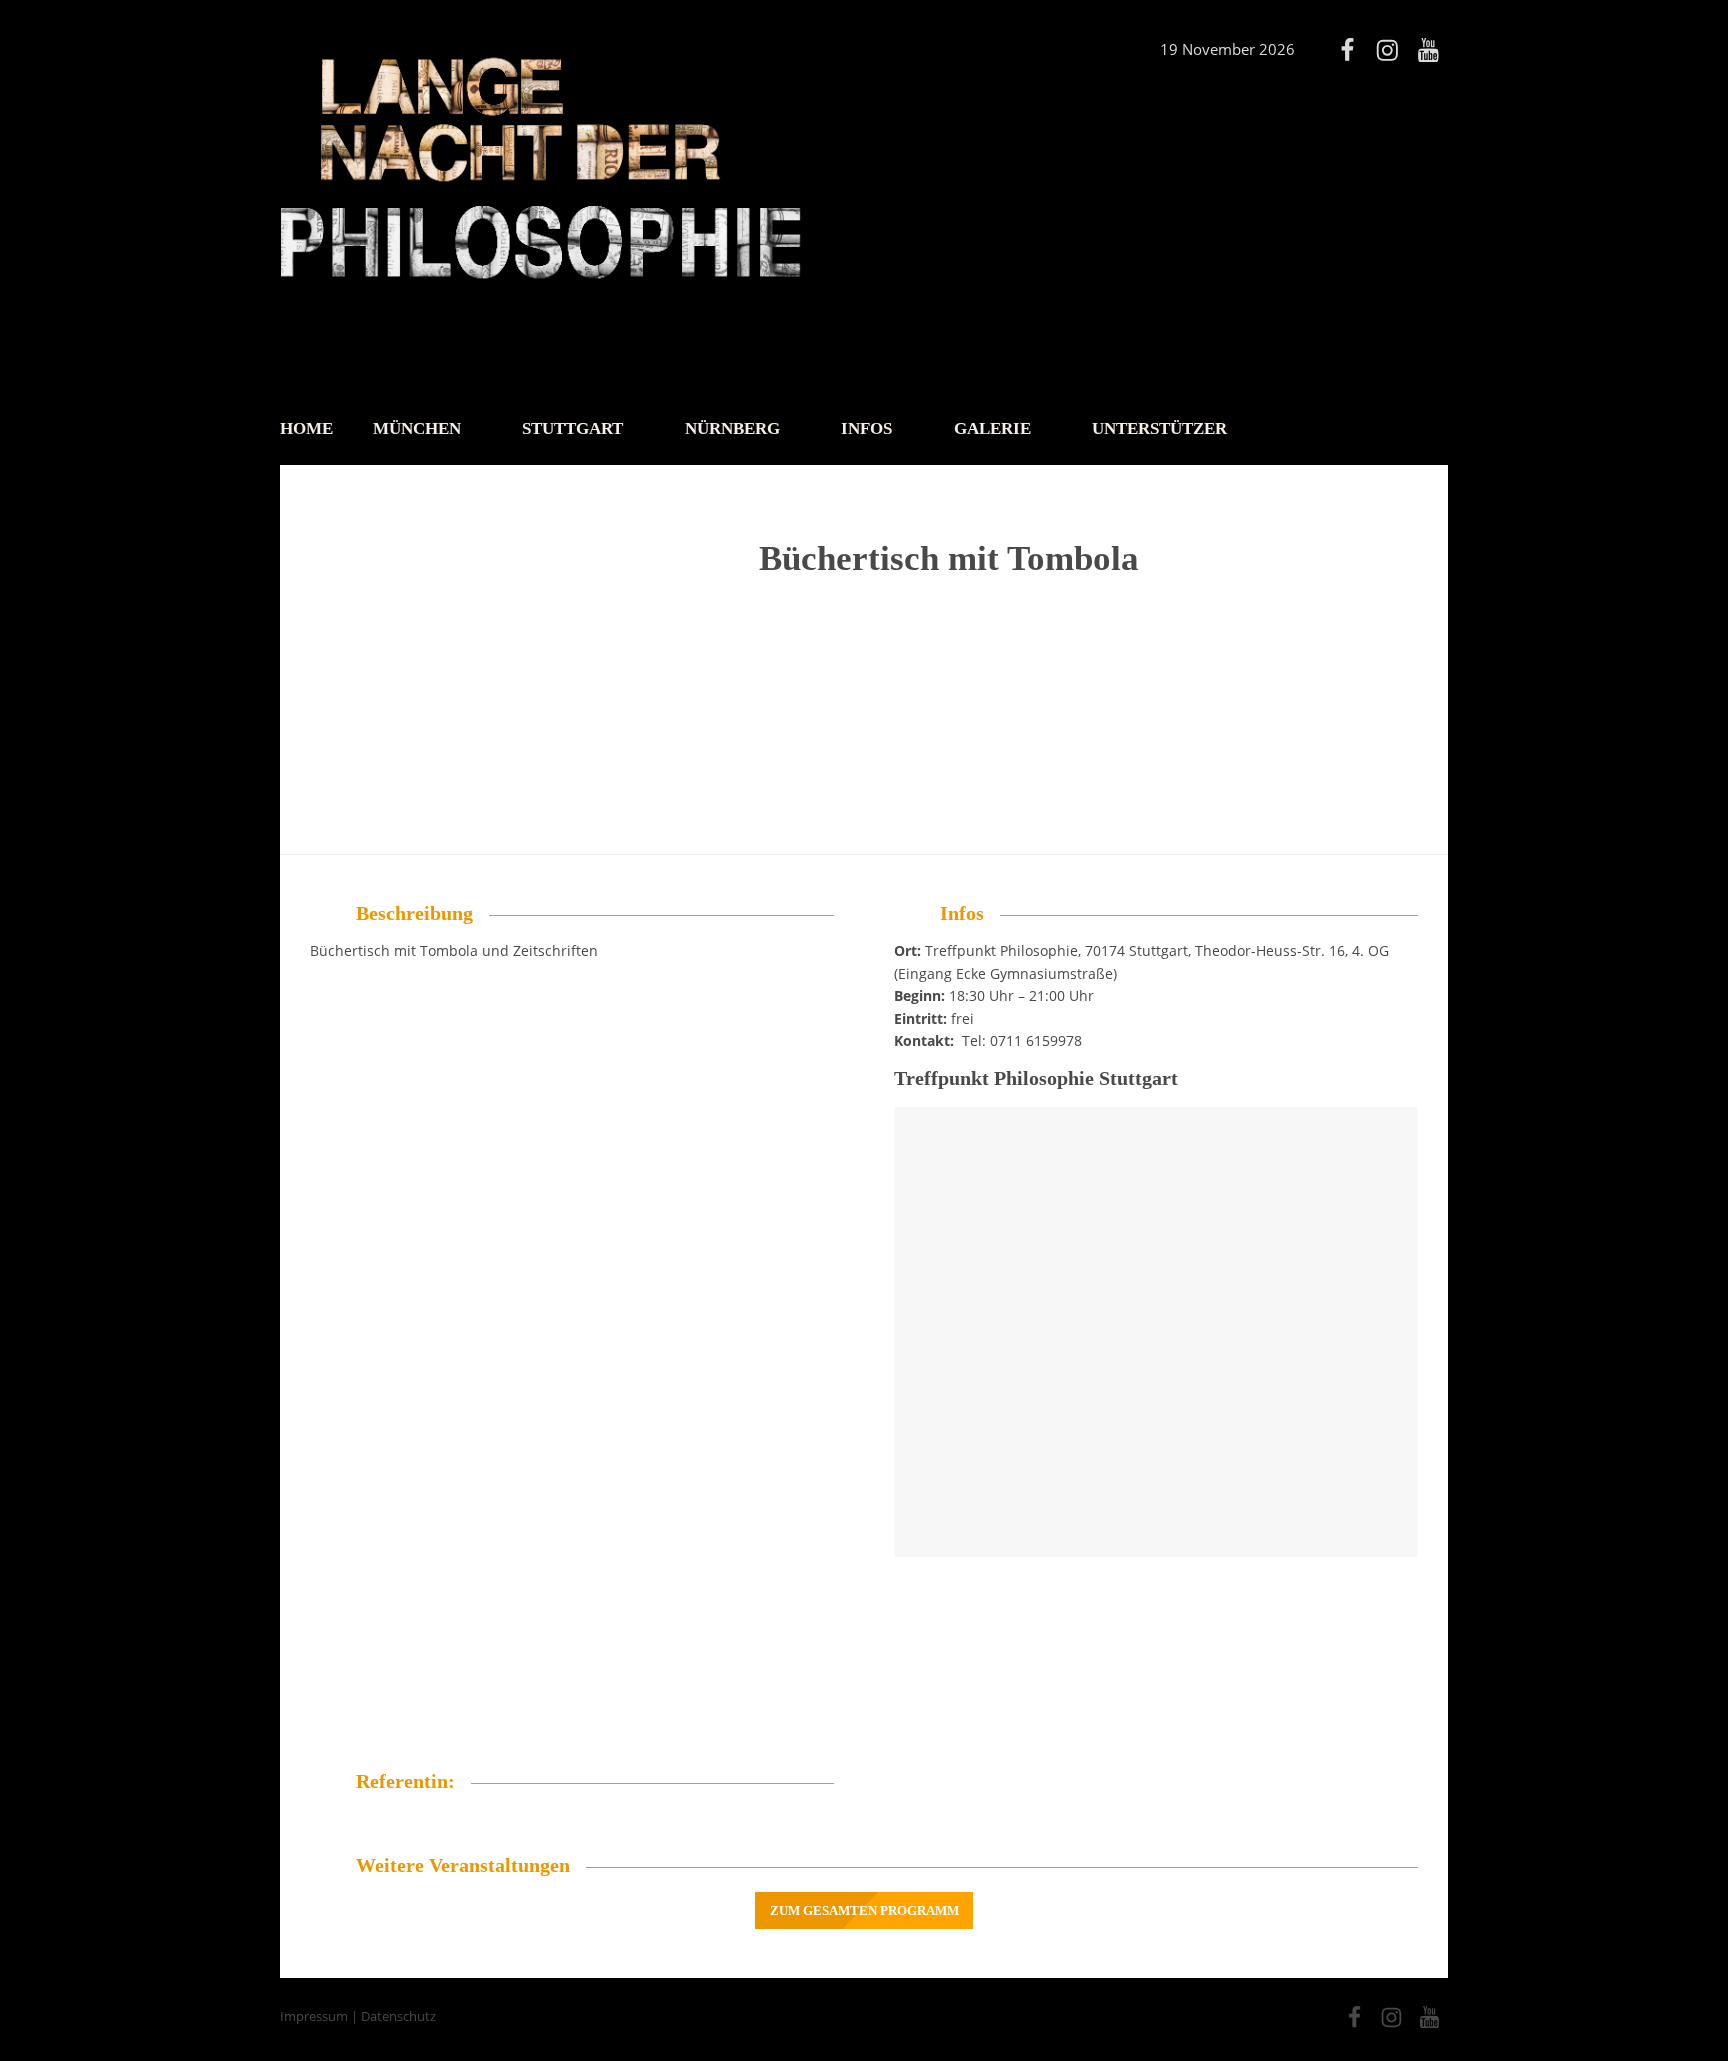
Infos (866, 428)
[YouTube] (1428, 50)
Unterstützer (1159, 428)
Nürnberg (732, 428)
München (417, 428)
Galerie (992, 428)
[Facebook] (1347, 50)
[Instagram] (1387, 50)
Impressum (314, 2016)
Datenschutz (398, 2016)
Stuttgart (572, 428)
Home (306, 428)
